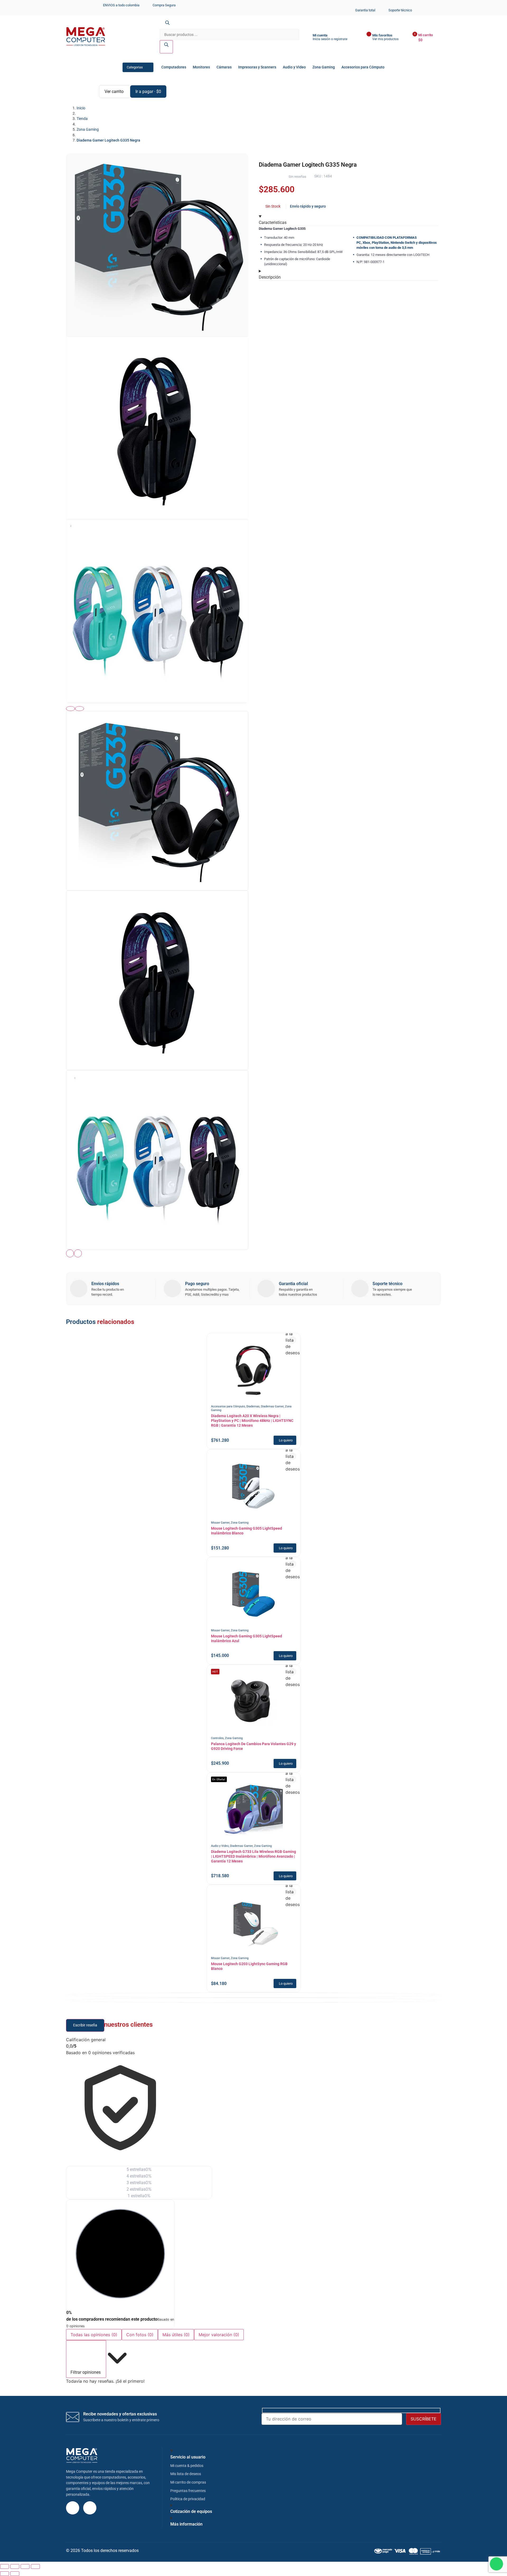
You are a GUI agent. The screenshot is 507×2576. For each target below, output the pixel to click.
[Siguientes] (78, 1253)
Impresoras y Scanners (257, 67)
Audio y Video (294, 67)
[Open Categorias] (148, 67)
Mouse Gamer (220, 1523)
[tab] (157, 801)
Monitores (201, 67)
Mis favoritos (382, 35)
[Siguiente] (79, 709)
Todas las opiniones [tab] (94, 2335)
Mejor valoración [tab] (219, 2335)
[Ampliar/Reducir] (4, 2566)
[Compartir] (25, 2566)
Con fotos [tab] (140, 2335)
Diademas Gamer (272, 1406)
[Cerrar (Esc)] (35, 2566)
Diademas (253, 1406)
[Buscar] (166, 47)
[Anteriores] (70, 1253)
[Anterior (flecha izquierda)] (4, 2574)
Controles (217, 1738)
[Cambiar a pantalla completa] (15, 2566)
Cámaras (224, 67)
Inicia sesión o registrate (330, 39)
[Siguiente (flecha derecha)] (15, 2574)
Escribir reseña (85, 2025)
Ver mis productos (385, 39)
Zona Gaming (324, 67)
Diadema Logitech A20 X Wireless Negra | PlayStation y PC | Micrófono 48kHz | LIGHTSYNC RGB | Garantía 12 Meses (252, 1421)
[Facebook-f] (90, 2508)
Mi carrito (426, 35)
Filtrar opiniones (86, 2372)
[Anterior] (71, 709)
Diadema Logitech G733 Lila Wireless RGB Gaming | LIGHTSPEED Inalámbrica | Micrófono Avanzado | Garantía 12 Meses (253, 1856)
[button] (285, 1440)
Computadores (174, 67)
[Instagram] (73, 2508)
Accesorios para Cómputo (363, 67)
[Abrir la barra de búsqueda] (167, 26)
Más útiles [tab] (176, 2335)
